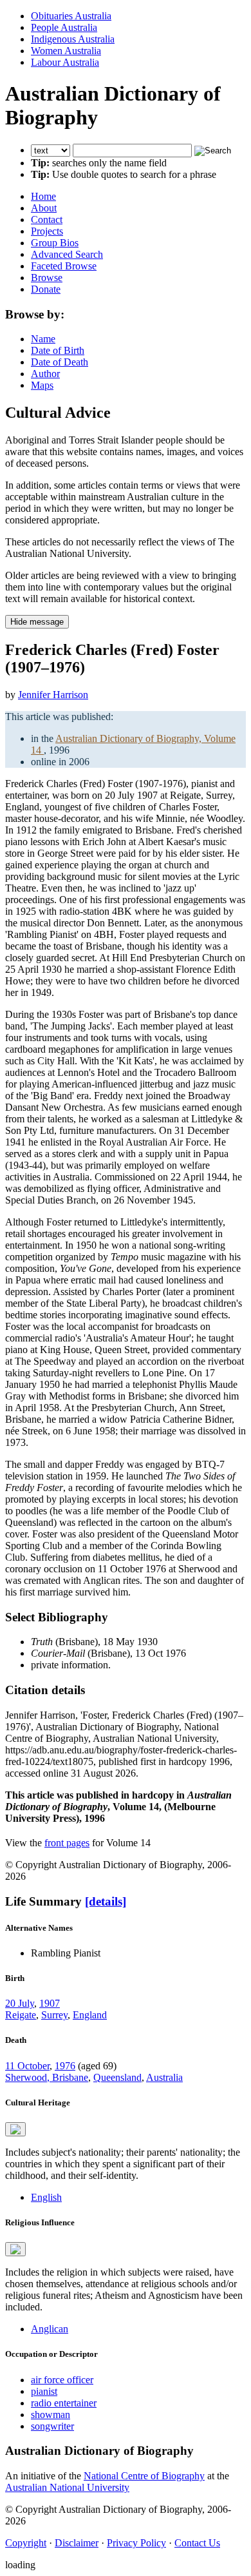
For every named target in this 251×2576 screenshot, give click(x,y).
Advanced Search (67, 254)
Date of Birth (58, 350)
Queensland (117, 2077)
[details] (106, 1901)
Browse (47, 278)
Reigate (21, 2015)
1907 (50, 2003)
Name (43, 339)
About (44, 208)
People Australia (64, 27)
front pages (67, 1843)
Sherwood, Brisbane (47, 2077)
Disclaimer (77, 2543)
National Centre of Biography (144, 2476)
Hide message (37, 622)
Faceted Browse (64, 266)
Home (43, 196)
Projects (47, 231)
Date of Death (60, 362)
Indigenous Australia (73, 39)
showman (51, 2415)
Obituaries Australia (71, 16)
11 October (27, 2066)
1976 (65, 2066)
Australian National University (67, 2487)
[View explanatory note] (15, 2129)
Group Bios (55, 243)
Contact (47, 220)
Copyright (26, 2543)
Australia (164, 2077)
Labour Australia (65, 62)
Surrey (54, 2015)
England (90, 2015)
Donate (46, 289)
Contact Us (197, 2543)
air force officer (62, 2380)
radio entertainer (64, 2403)
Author (45, 374)
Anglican (50, 2329)
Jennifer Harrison (53, 695)
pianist (44, 2391)
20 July (20, 2003)
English (46, 2197)
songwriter (52, 2426)
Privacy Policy (136, 2543)
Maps (42, 385)
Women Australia (66, 51)
